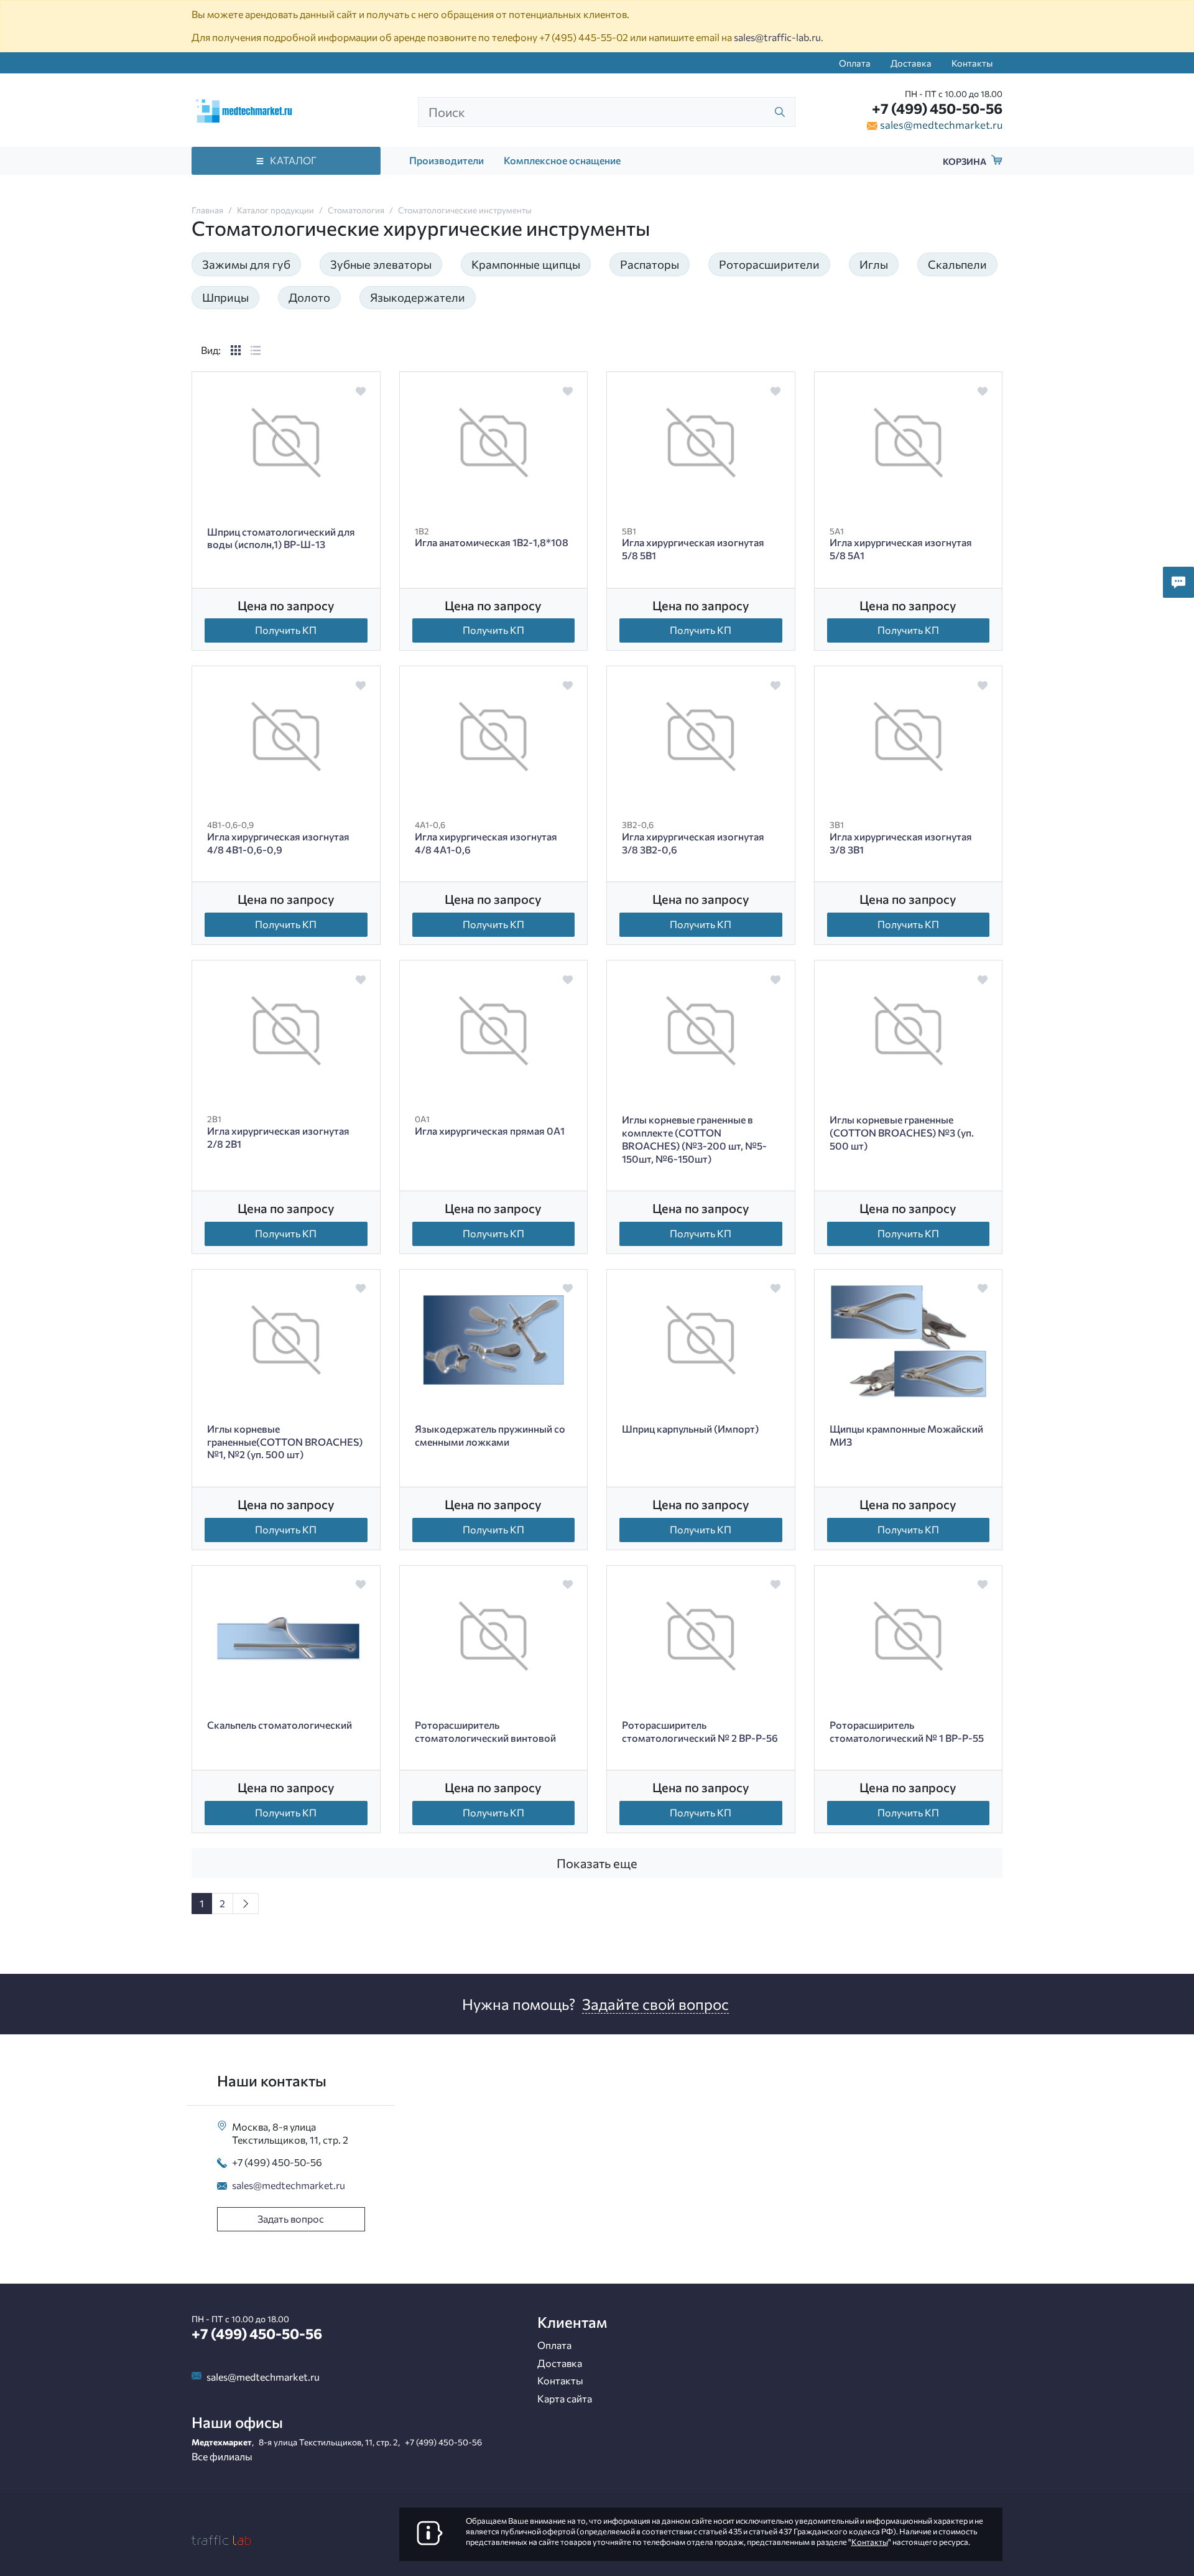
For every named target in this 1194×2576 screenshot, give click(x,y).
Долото (309, 297)
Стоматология (356, 210)
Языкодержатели (418, 297)
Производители (447, 160)
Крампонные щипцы (526, 264)
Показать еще (597, 1863)
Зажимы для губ (246, 264)
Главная (207, 210)
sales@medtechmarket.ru (941, 124)
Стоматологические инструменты (465, 210)
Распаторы (650, 264)
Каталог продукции (275, 210)
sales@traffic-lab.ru (777, 37)
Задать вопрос (291, 2219)
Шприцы (225, 297)
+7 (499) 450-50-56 (937, 108)
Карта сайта (565, 2398)
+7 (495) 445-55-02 (584, 37)
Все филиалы (222, 2456)
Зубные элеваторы (381, 264)
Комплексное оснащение (562, 160)
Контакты (972, 63)
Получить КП (286, 630)
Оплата (855, 63)
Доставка (911, 63)
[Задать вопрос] (1178, 582)
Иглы (874, 264)
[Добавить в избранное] (360, 391)
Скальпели (957, 264)
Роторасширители (769, 264)
